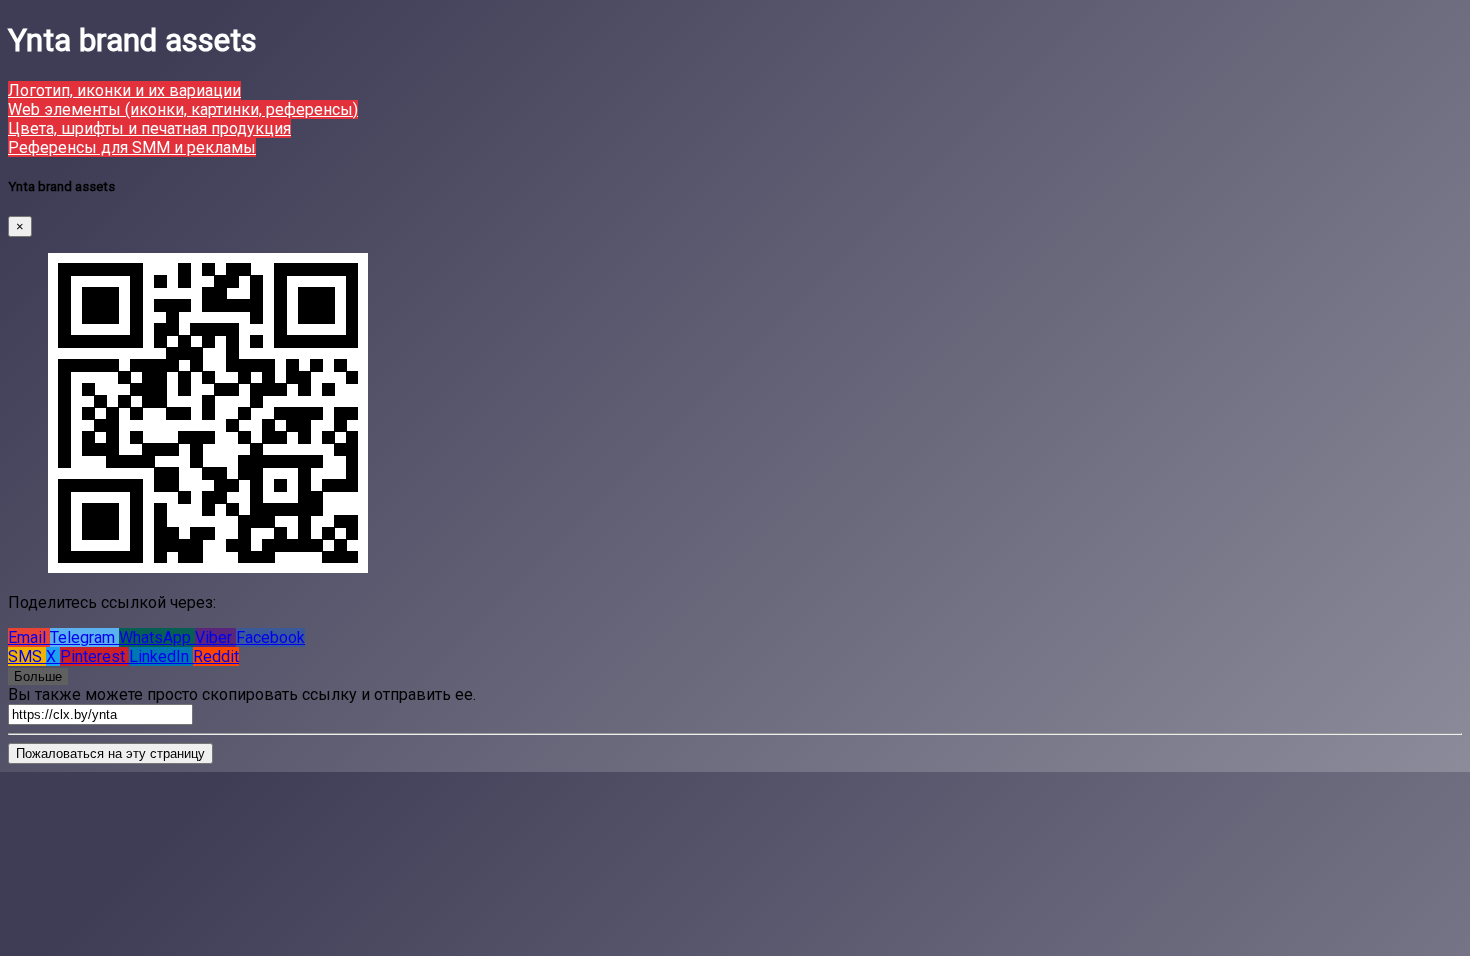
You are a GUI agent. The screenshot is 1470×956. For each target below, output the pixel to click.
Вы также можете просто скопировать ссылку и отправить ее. (242, 694)
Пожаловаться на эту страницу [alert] (110, 753)
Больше (38, 676)
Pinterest (94, 656)
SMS (27, 656)
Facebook (270, 637)
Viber (215, 637)
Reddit (216, 656)
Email (29, 637)
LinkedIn (161, 656)
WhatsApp (157, 637)
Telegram (84, 637)
